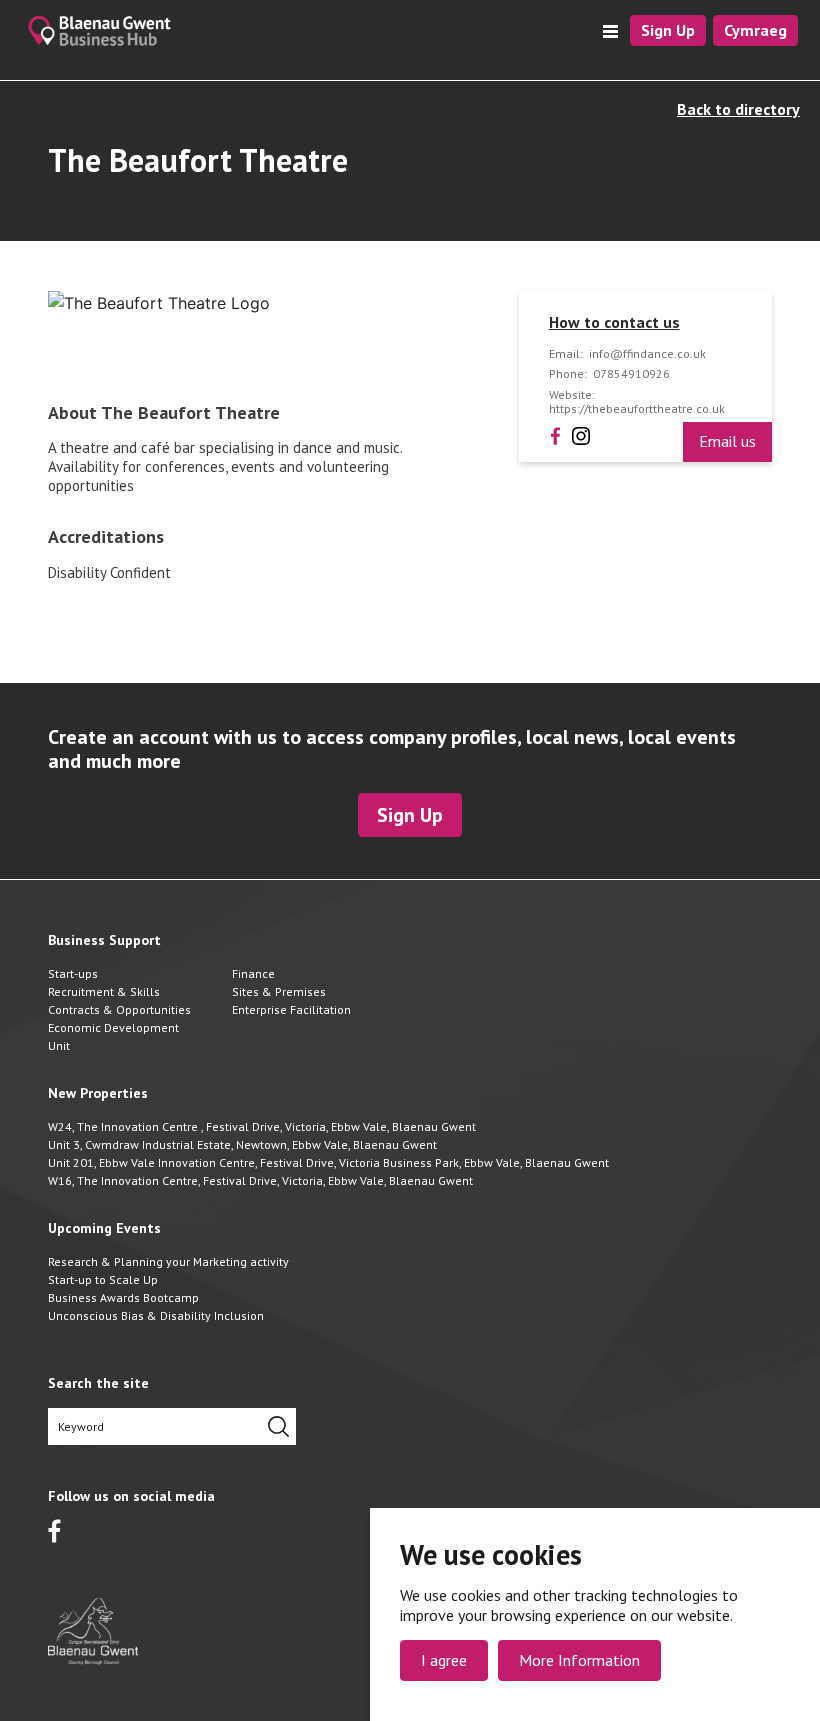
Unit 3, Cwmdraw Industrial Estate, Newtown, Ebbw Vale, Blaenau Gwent (242, 1144)
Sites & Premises (279, 991)
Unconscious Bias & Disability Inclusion (156, 1315)
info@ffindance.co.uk (647, 354)
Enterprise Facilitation (291, 1009)
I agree (444, 1660)
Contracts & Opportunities (119, 1009)
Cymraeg (755, 30)
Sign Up (668, 30)
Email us (727, 441)
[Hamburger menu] (610, 31)
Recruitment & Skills (104, 991)
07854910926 (631, 374)
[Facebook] (555, 434)
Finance (253, 973)
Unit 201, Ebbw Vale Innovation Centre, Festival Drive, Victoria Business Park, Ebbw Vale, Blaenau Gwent (328, 1162)
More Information (579, 1660)
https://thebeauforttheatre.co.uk (637, 409)
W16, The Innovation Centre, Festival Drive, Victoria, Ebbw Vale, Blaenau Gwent (260, 1180)
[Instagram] (581, 434)
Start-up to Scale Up (103, 1279)
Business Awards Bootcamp (123, 1297)
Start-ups (73, 973)
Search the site (98, 1383)
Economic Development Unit (113, 1036)
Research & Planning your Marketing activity (168, 1261)
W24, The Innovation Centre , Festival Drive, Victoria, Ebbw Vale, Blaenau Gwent (262, 1126)
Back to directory (738, 109)
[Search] (278, 1426)
